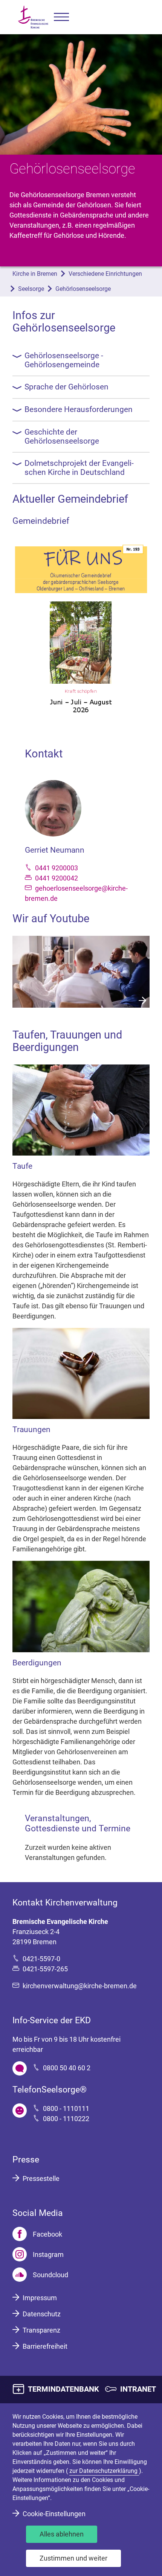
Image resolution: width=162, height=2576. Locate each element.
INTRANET (138, 2389)
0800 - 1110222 (66, 2119)
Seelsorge (31, 289)
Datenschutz (42, 2314)
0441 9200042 (57, 878)
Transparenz (41, 2330)
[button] (61, 17)
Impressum (40, 2298)
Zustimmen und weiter (73, 2558)
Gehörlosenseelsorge (83, 289)
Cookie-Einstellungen (54, 2514)
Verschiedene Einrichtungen (105, 274)
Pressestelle (41, 2178)
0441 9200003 (57, 868)
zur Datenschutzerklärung (104, 2471)
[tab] (81, 360)
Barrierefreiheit (45, 2346)
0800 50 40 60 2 (67, 2068)
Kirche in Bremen (35, 274)
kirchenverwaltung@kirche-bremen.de (80, 1986)
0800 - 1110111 (66, 2108)
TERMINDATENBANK (63, 2389)
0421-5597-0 (41, 1959)
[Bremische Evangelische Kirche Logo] (33, 17)
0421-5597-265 (45, 1969)
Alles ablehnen (62, 2534)
